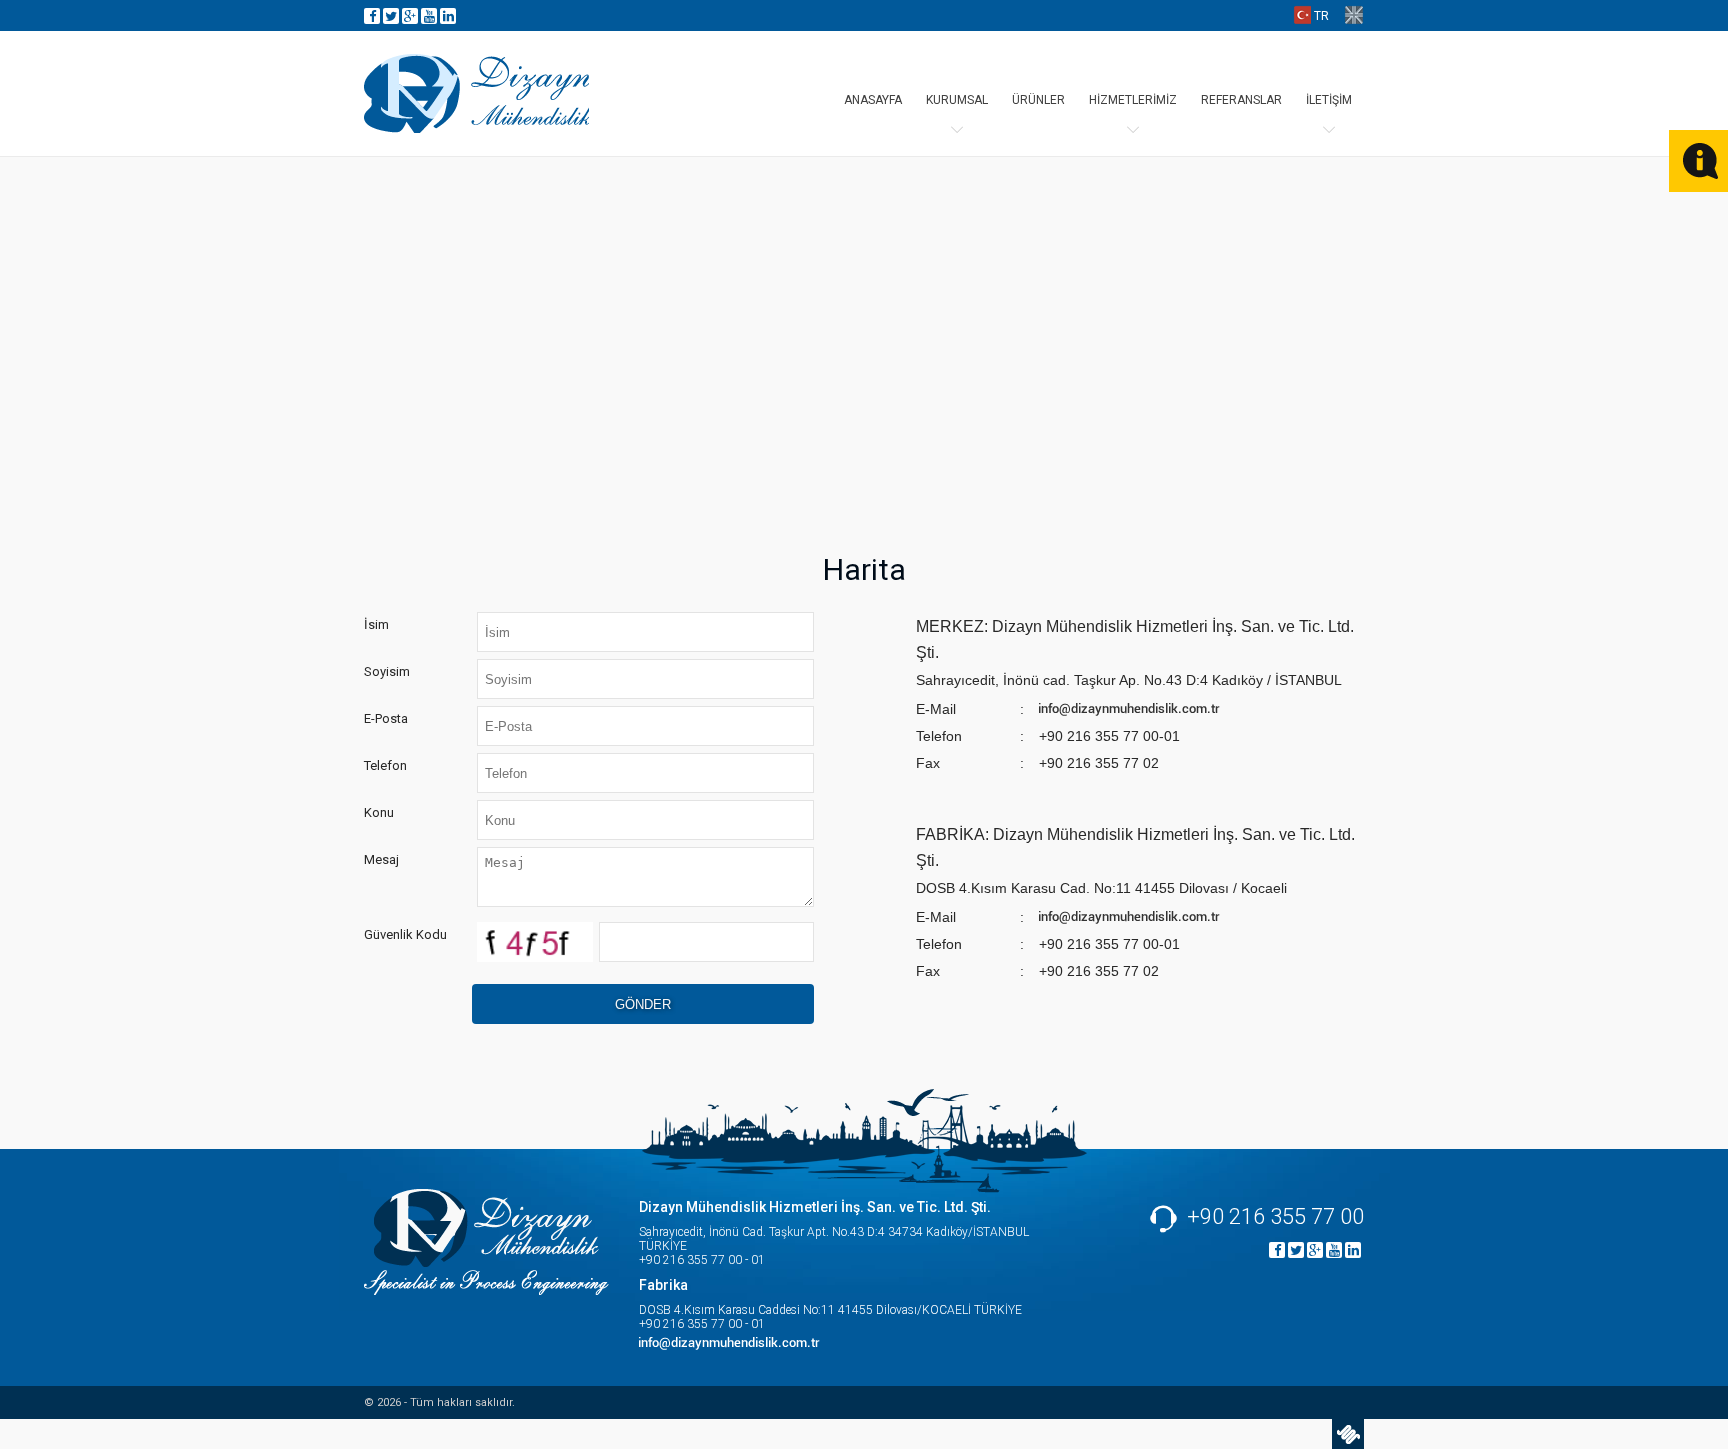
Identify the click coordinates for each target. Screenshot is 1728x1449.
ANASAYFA (873, 100)
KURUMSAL (957, 100)
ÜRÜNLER (1038, 100)
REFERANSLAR (1241, 100)
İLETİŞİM (1329, 100)
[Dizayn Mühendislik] (476, 93)
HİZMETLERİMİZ (1133, 100)
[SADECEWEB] (1348, 1434)
